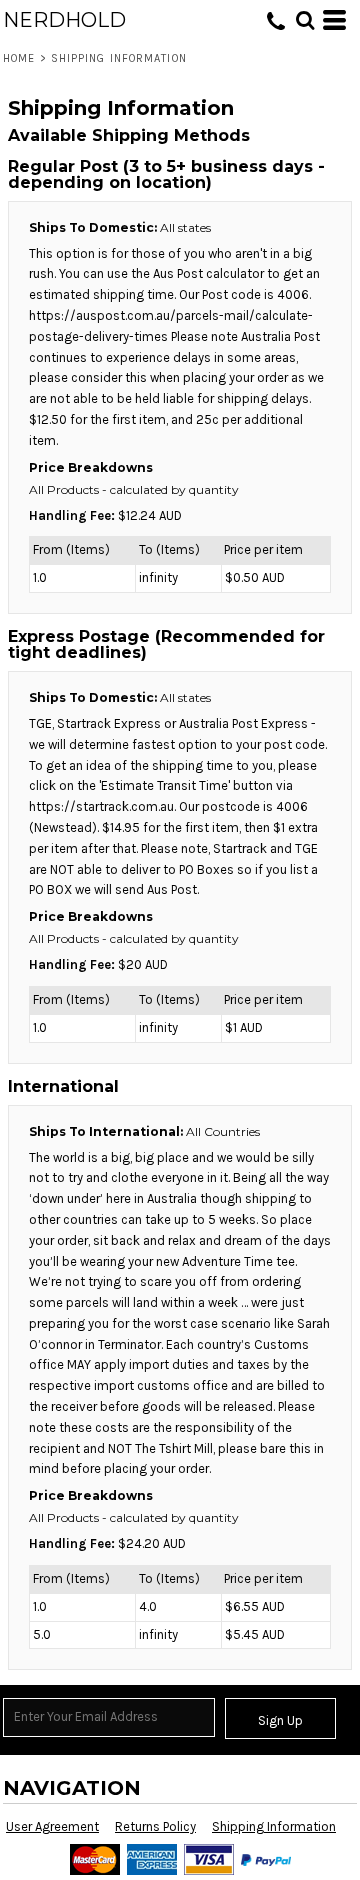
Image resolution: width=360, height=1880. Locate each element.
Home (19, 58)
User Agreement (52, 1826)
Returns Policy (155, 1826)
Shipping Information (274, 1826)
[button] (305, 20)
